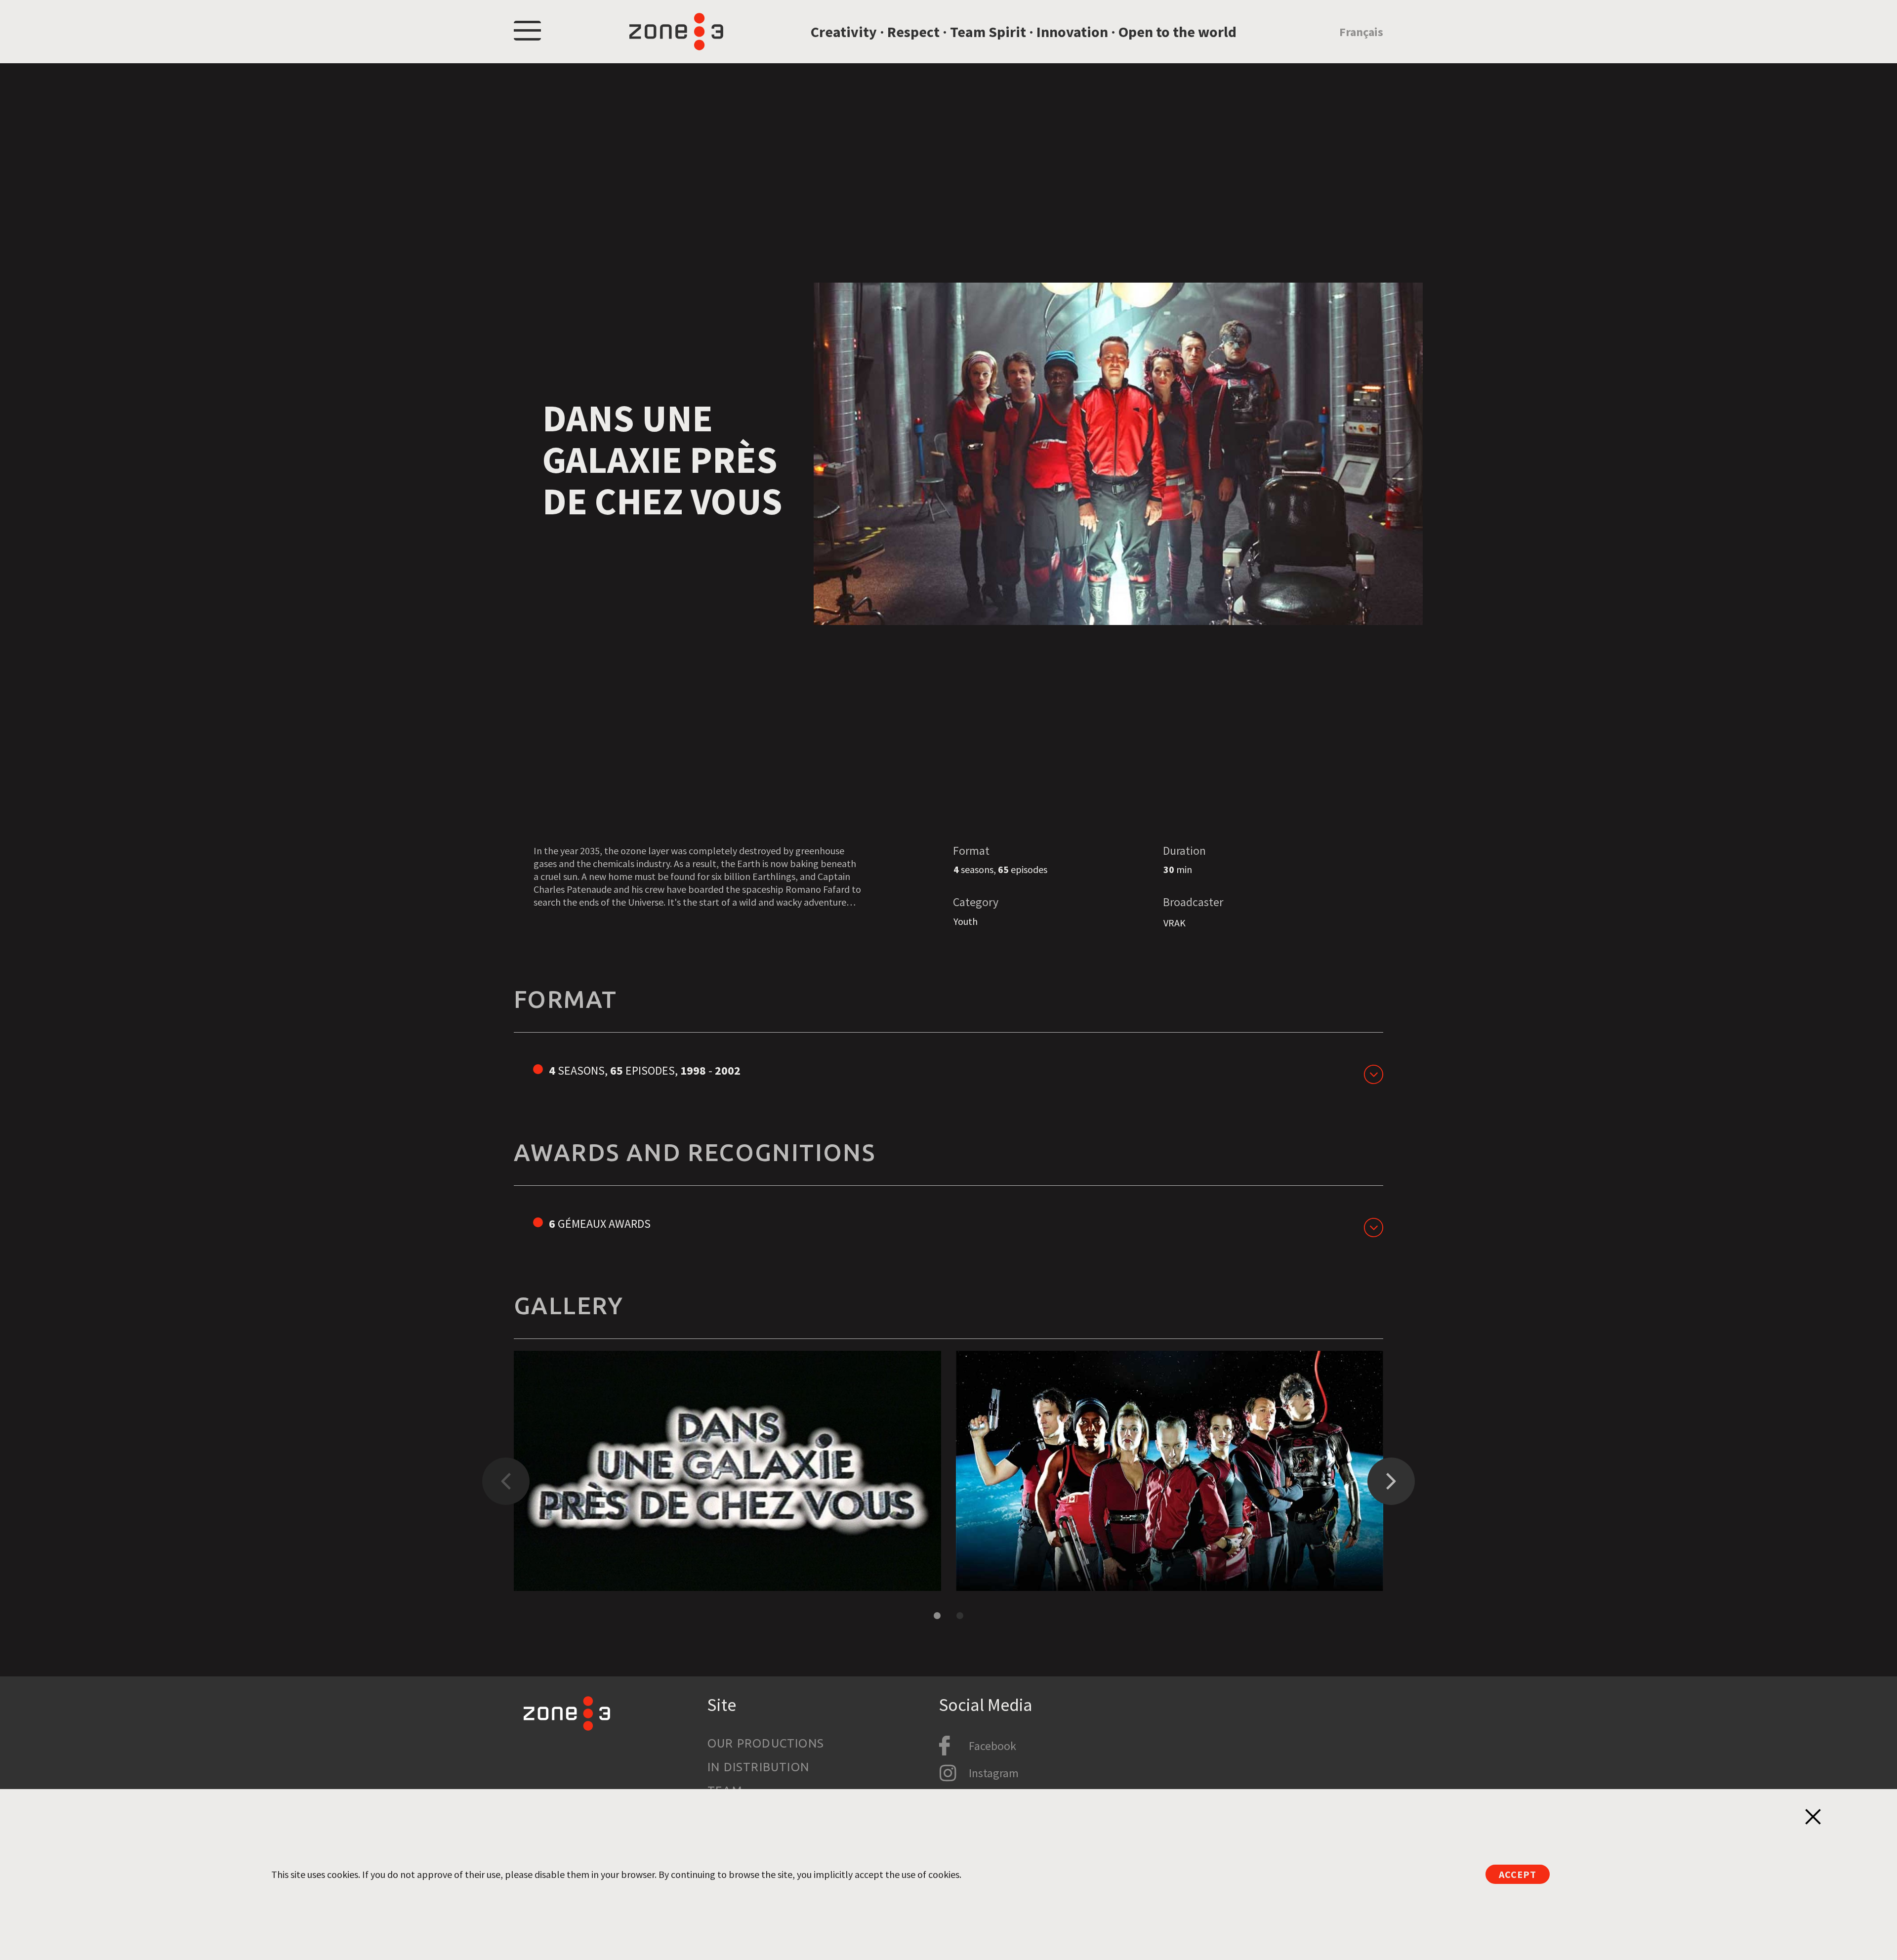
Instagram (994, 1773)
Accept (1518, 1874)
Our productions (766, 1743)
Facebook (992, 1746)
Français (1361, 32)
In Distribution (758, 1767)
